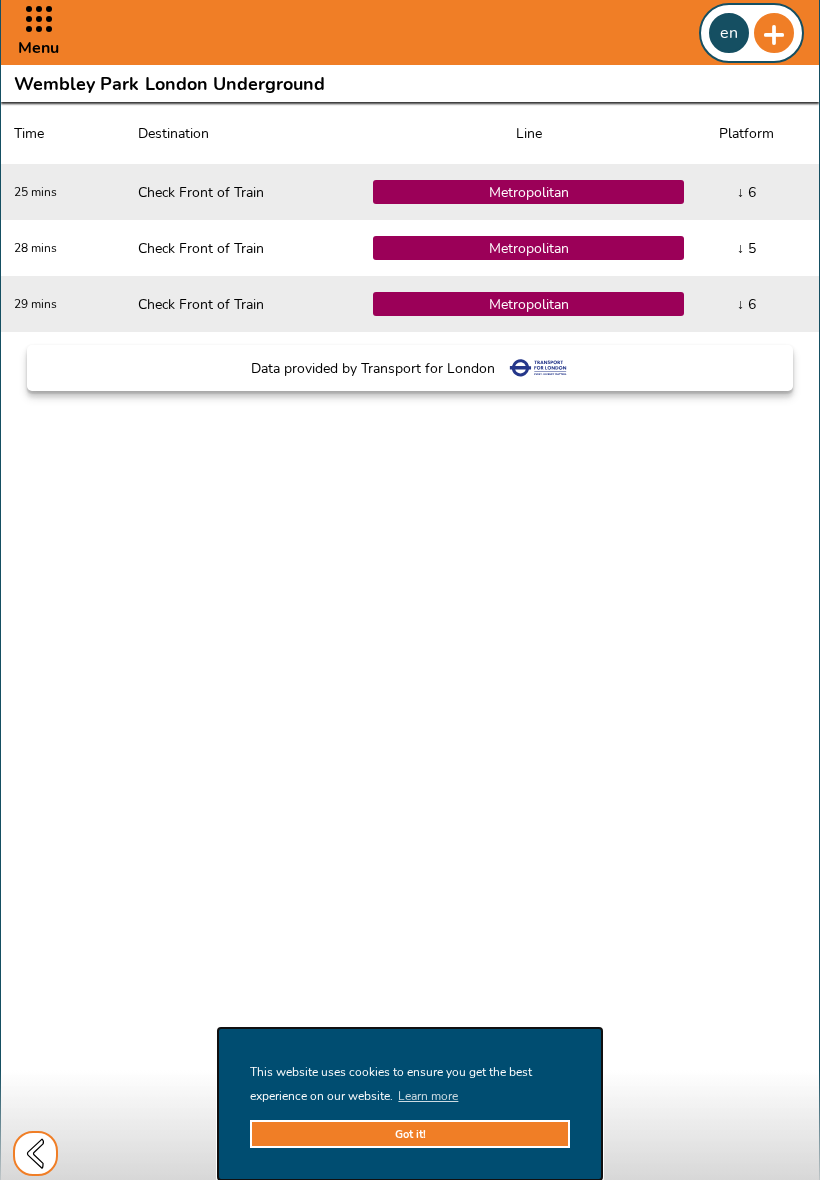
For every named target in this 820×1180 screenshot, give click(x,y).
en (729, 33)
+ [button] (774, 33)
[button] (38, 32)
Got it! (410, 1134)
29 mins (35, 304)
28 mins (35, 248)
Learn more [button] (428, 1096)
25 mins (35, 192)
